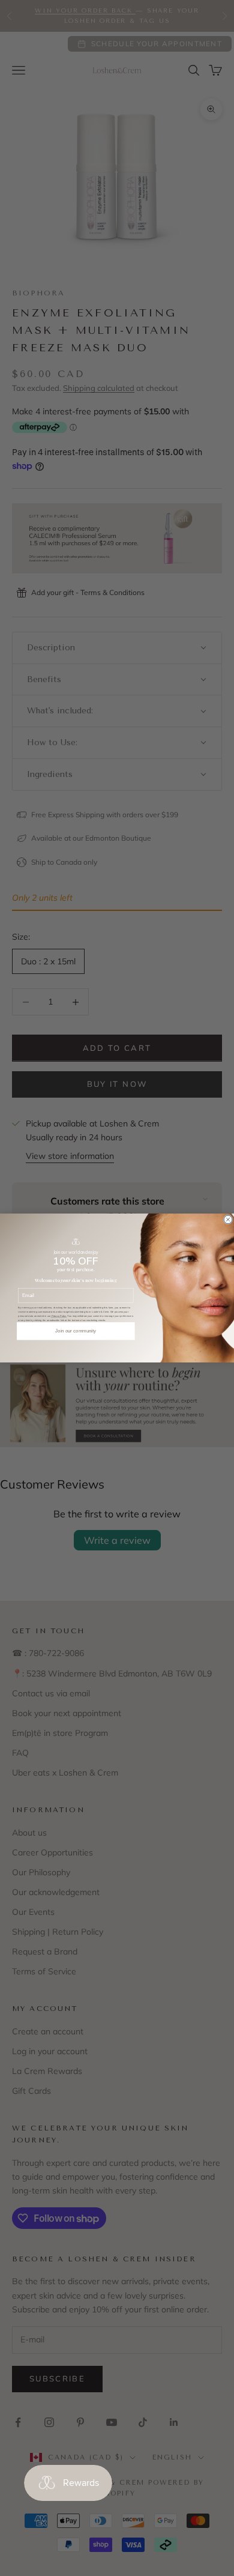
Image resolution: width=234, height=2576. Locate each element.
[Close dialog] (228, 1220)
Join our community (76, 1331)
